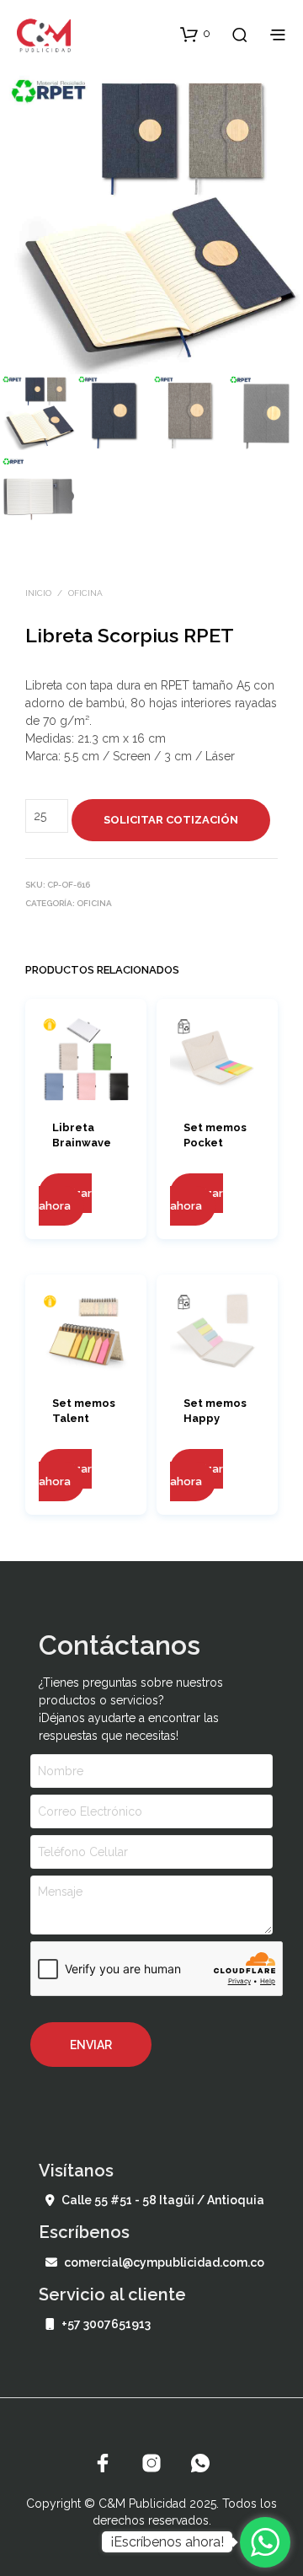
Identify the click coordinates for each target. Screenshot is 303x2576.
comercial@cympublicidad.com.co (164, 2262)
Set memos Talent (84, 1411)
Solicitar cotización (171, 820)
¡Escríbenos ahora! (167, 2542)
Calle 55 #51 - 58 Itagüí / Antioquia (163, 2200)
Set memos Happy (215, 1411)
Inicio (38, 593)
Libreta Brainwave (82, 1135)
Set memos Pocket (215, 1135)
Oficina (85, 593)
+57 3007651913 (106, 2324)
